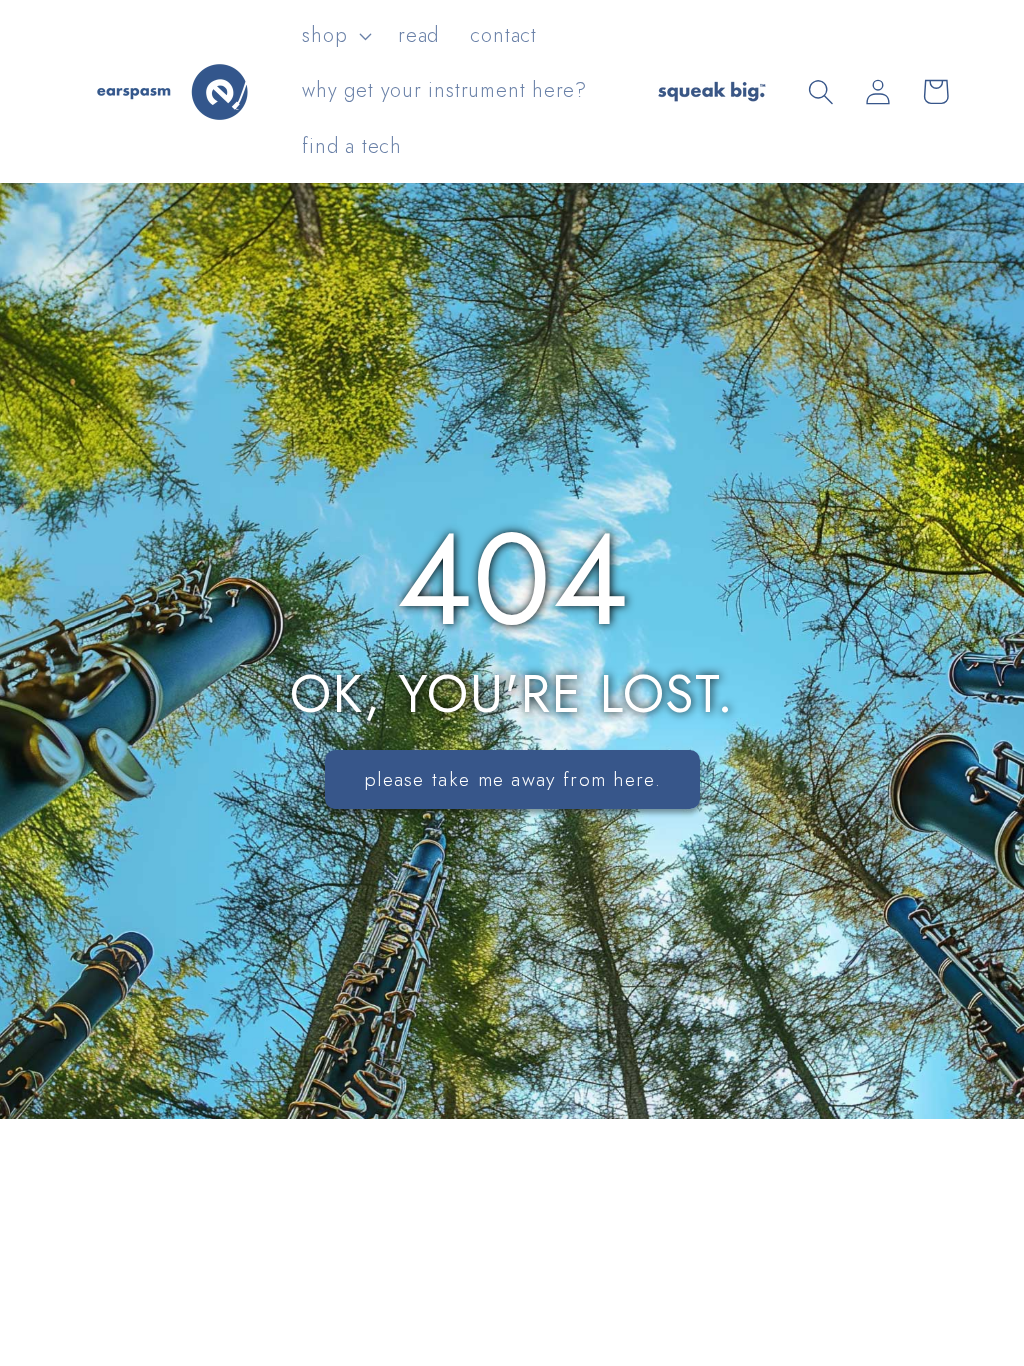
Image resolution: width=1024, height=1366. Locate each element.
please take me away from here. (512, 779)
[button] (335, 36)
